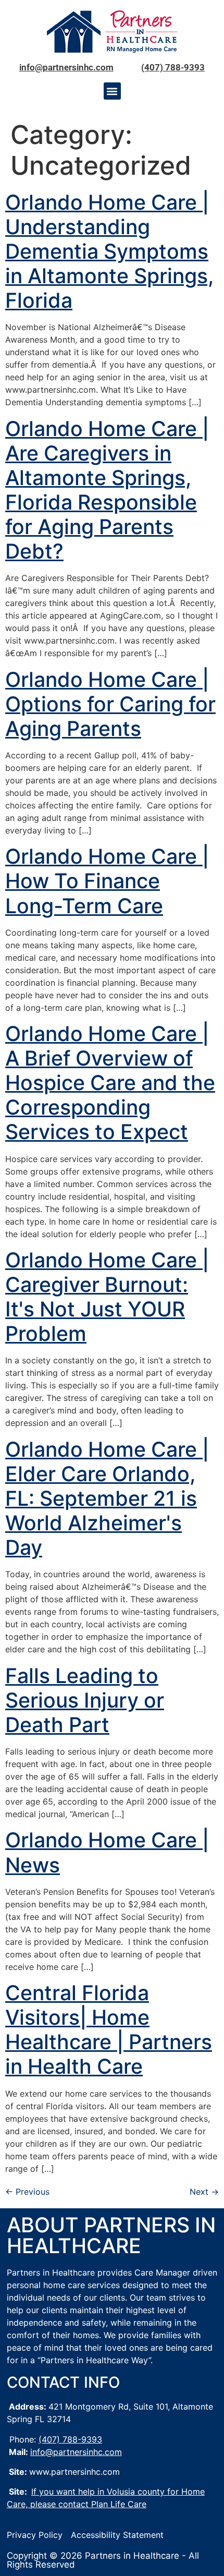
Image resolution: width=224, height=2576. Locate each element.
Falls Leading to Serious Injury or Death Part (85, 1700)
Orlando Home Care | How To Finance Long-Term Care (107, 881)
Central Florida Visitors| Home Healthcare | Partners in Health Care (109, 2029)
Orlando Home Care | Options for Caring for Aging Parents (110, 704)
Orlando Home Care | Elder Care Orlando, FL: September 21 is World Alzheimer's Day (107, 1498)
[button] (112, 91)
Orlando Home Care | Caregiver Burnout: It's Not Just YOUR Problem (107, 1297)
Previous (27, 2192)
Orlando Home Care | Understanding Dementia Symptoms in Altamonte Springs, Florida (109, 251)
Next (204, 2192)
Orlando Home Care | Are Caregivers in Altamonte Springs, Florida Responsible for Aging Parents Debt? (107, 490)
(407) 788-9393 (173, 67)
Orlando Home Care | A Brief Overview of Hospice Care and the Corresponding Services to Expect (110, 1083)
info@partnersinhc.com (66, 67)
